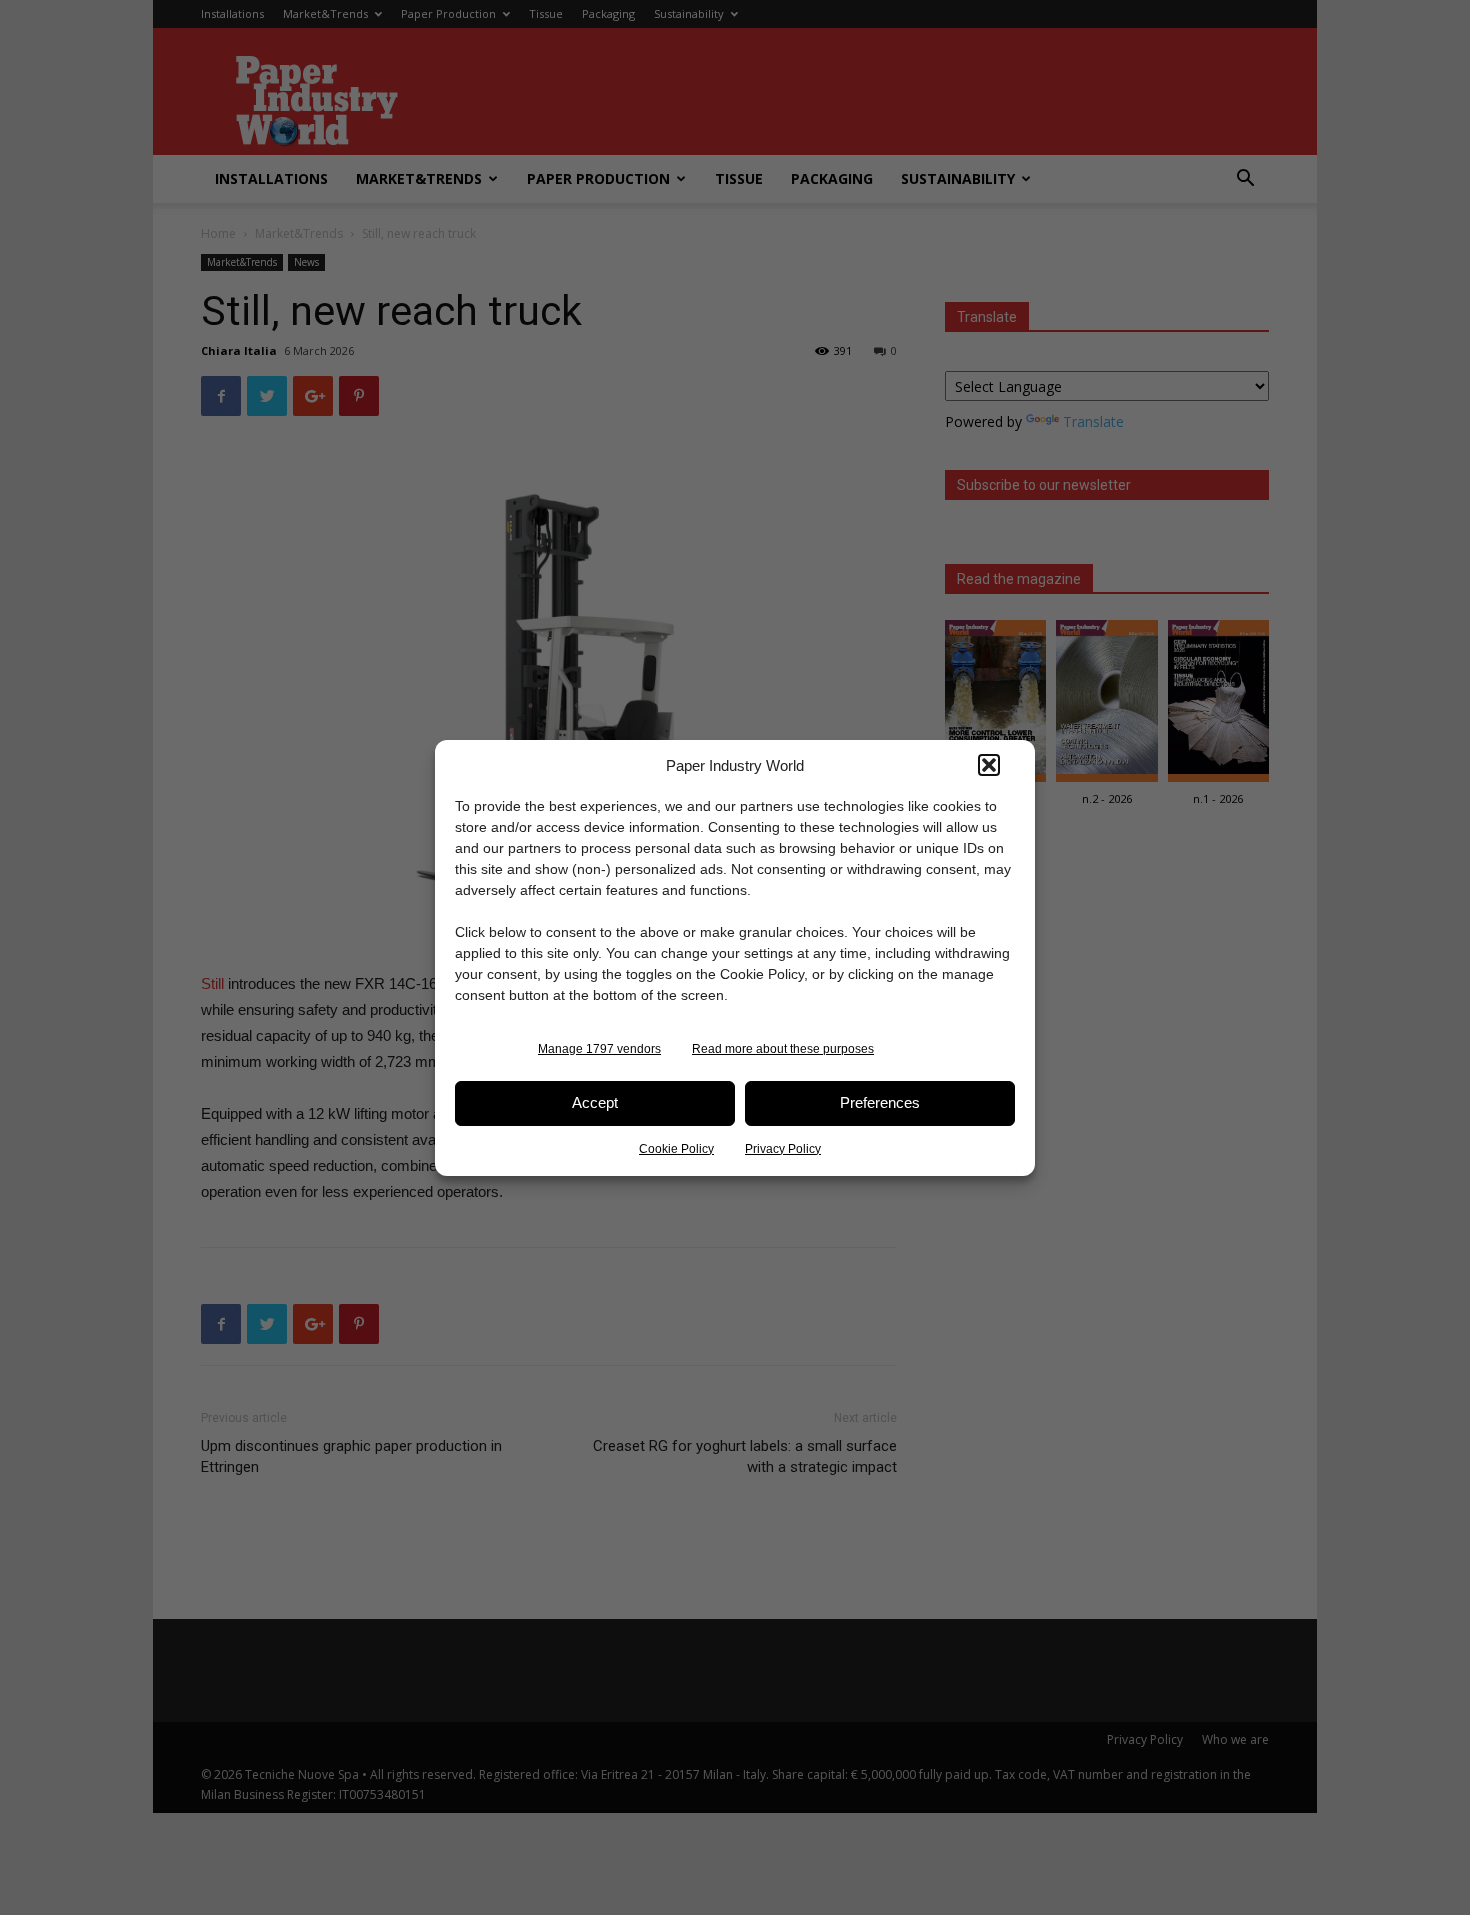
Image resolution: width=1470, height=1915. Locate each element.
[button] (989, 765)
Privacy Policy (783, 1149)
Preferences (880, 1102)
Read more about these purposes (783, 1049)
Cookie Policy (676, 1149)
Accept (595, 1102)
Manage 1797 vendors (599, 1049)
